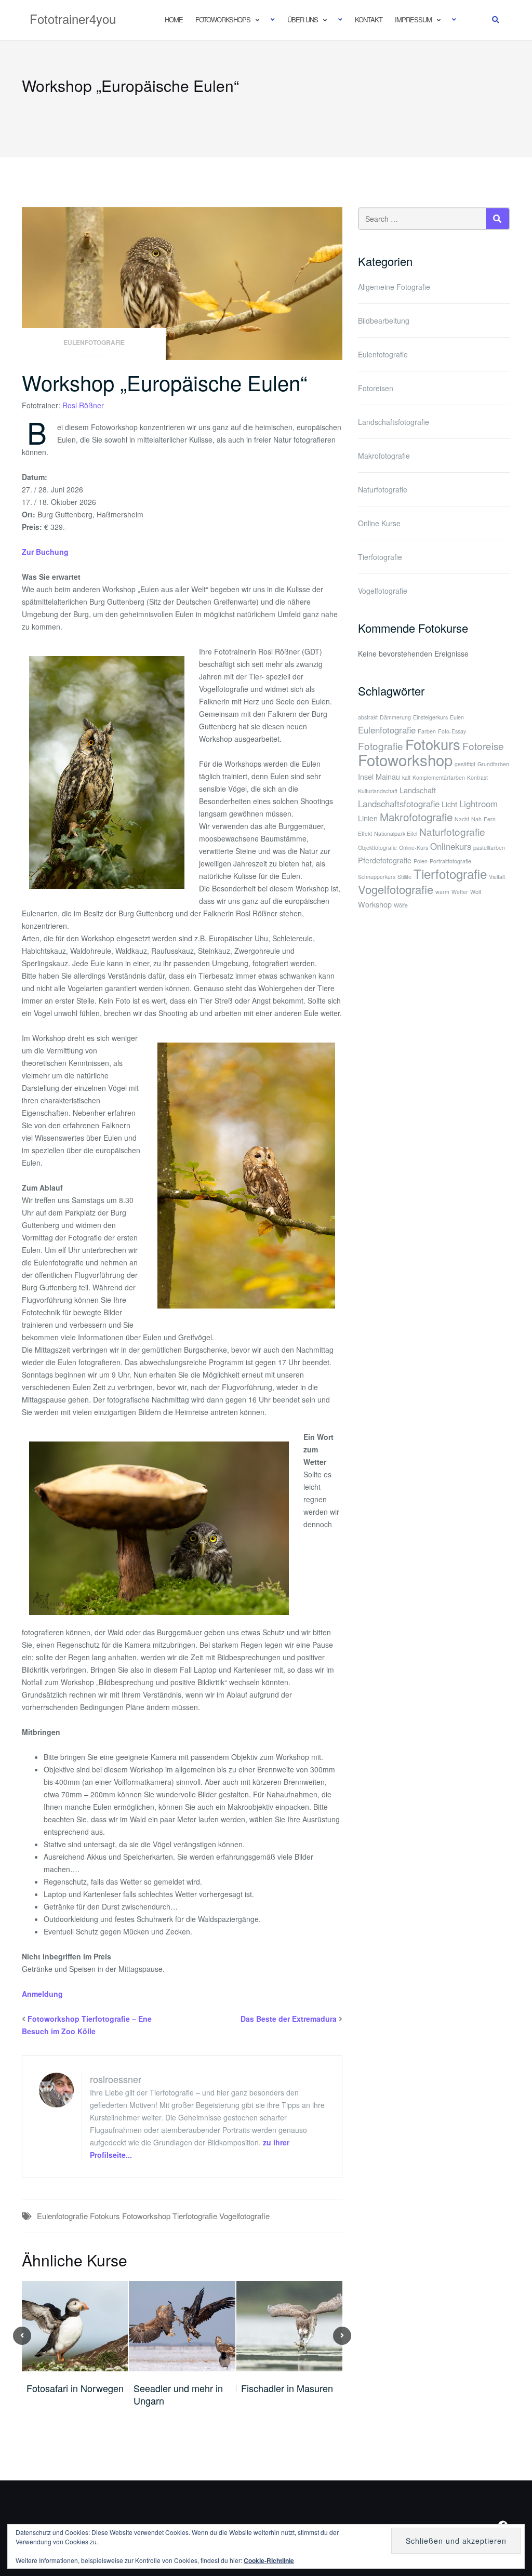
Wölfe (401, 905)
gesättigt (465, 764)
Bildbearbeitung (384, 321)
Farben (427, 731)
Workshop (375, 904)
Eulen (457, 717)
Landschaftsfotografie (394, 422)
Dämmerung (395, 717)
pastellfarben (489, 847)
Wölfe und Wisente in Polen (285, 2394)
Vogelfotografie (244, 2216)
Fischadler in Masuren (180, 2388)
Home (174, 19)
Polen (421, 861)
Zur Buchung (45, 552)
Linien (368, 818)
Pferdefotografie (385, 860)
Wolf (476, 892)
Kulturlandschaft (378, 791)
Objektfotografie (377, 847)
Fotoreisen (376, 388)
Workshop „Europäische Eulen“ (164, 382)
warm (442, 892)
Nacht (462, 819)
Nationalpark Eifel (396, 833)
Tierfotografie (195, 2216)
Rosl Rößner (83, 405)
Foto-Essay (452, 731)
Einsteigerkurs (430, 717)
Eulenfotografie (94, 342)
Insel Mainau (379, 776)
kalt (406, 777)
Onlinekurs (451, 846)
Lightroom (478, 804)
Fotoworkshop (146, 2216)
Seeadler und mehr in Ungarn (71, 2394)
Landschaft (418, 790)
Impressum (413, 19)
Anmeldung (42, 1994)
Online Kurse (379, 523)
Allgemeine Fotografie (394, 287)
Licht (449, 804)
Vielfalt (497, 877)
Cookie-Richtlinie (269, 2560)
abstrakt (368, 717)
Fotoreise (483, 746)
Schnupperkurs (377, 877)
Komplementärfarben (439, 777)
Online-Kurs (414, 847)
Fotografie (381, 746)
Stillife (404, 877)
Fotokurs (105, 2216)
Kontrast (477, 777)
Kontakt (369, 19)
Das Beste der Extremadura (289, 2019)
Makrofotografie (384, 456)
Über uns (303, 19)
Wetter (460, 892)
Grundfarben (493, 764)
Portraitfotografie (450, 861)
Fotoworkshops (223, 19)
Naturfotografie (383, 489)
